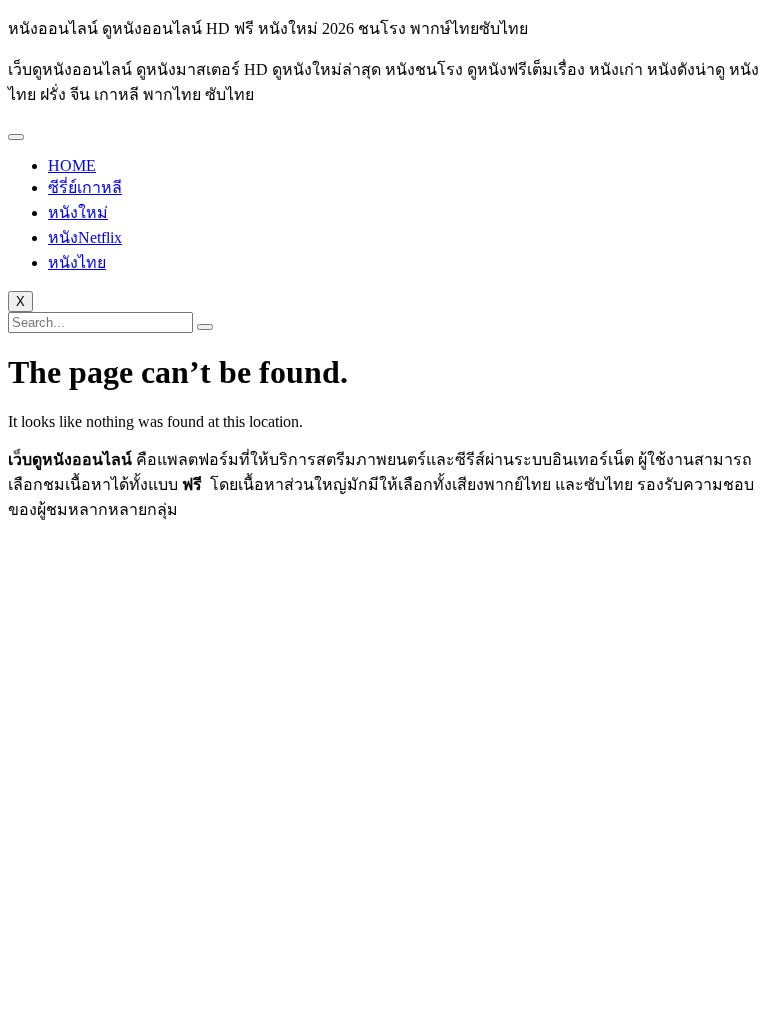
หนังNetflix (85, 237)
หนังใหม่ (78, 212)
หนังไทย (77, 262)
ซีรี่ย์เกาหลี (85, 187)
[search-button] (205, 327)
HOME (72, 165)
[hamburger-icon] (16, 137)
